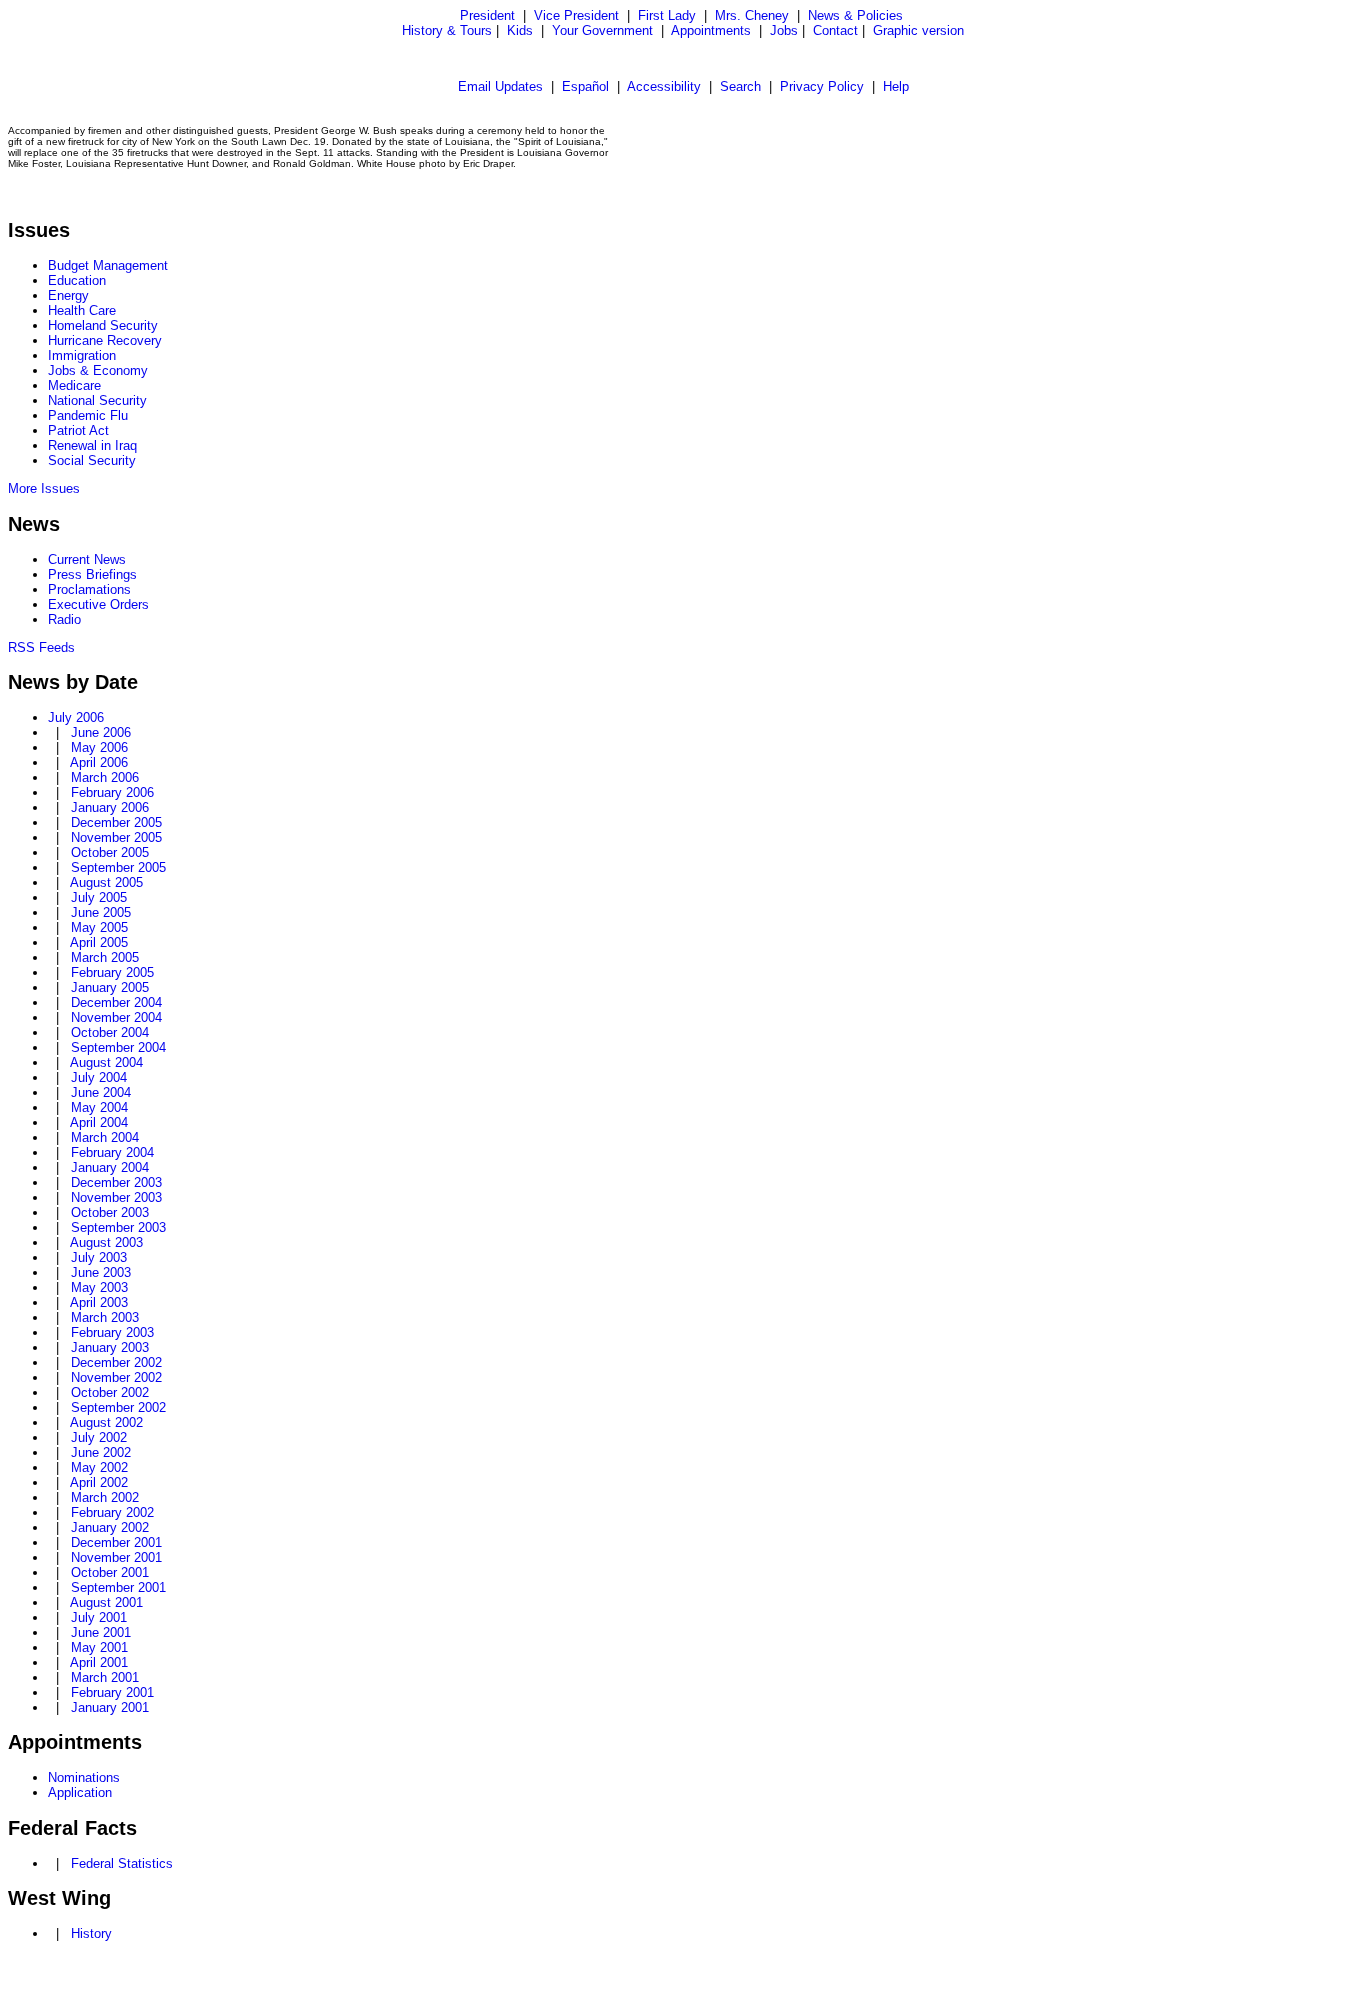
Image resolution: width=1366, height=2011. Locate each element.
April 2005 (99, 942)
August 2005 (106, 882)
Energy (68, 295)
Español (585, 86)
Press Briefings (92, 574)
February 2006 (112, 792)
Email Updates (500, 86)
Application (80, 1792)
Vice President (576, 15)
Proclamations (89, 589)
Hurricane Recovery (105, 340)
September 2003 (118, 1227)
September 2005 (118, 867)
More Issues (44, 488)
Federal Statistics (122, 1863)
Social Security (92, 460)
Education (77, 280)
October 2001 (110, 1572)
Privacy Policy (822, 86)
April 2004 (99, 1122)
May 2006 (99, 747)
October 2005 (110, 852)
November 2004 (116, 1017)
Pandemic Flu (88, 415)
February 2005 (112, 972)
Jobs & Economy (98, 370)
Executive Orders (98, 604)
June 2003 (101, 1272)
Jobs (784, 30)
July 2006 (76, 717)
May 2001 (99, 1647)
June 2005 (101, 912)
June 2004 (101, 1092)
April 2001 (99, 1662)
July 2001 (99, 1617)
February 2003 (112, 1332)
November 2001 (116, 1557)
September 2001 (118, 1587)
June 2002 (101, 1452)
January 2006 (110, 807)
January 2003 (110, 1347)
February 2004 (112, 1152)
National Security (97, 400)
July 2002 (99, 1437)
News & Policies (855, 15)
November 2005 (116, 837)
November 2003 (116, 1197)
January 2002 (110, 1527)
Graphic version (918, 30)
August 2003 (106, 1242)
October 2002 (110, 1392)
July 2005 (99, 897)
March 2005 (105, 957)
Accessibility (664, 86)
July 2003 (99, 1257)
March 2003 (105, 1317)
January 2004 (110, 1167)
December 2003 (116, 1182)
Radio (64, 619)
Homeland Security (103, 325)
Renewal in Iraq (92, 445)
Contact (835, 30)
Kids (520, 30)
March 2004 (105, 1137)
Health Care (82, 310)
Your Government (602, 30)
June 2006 (101, 732)
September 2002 (118, 1407)
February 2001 (112, 1692)
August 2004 (106, 1062)
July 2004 (99, 1077)
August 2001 (106, 1602)
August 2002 (106, 1422)
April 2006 (99, 762)
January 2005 (110, 987)
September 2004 (118, 1047)
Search (740, 86)
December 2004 (116, 1002)
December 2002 (116, 1362)
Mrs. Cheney (752, 15)
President (487, 15)
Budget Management (108, 265)
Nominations (84, 1777)
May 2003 (99, 1287)
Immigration (82, 355)
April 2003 (99, 1302)
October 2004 (110, 1032)
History (91, 1933)
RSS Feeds (41, 647)
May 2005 (99, 927)
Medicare (74, 385)
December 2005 (116, 822)
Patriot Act (78, 430)
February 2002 (112, 1512)
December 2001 (116, 1542)
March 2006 (105, 777)
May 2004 (99, 1107)
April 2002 (99, 1482)
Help (896, 86)
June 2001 (101, 1632)
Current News (87, 559)
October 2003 (110, 1212)
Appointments (711, 30)
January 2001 (110, 1707)
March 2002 (105, 1497)
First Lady (667, 15)
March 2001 (105, 1677)
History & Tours (447, 30)
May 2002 (99, 1467)
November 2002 (116, 1377)
